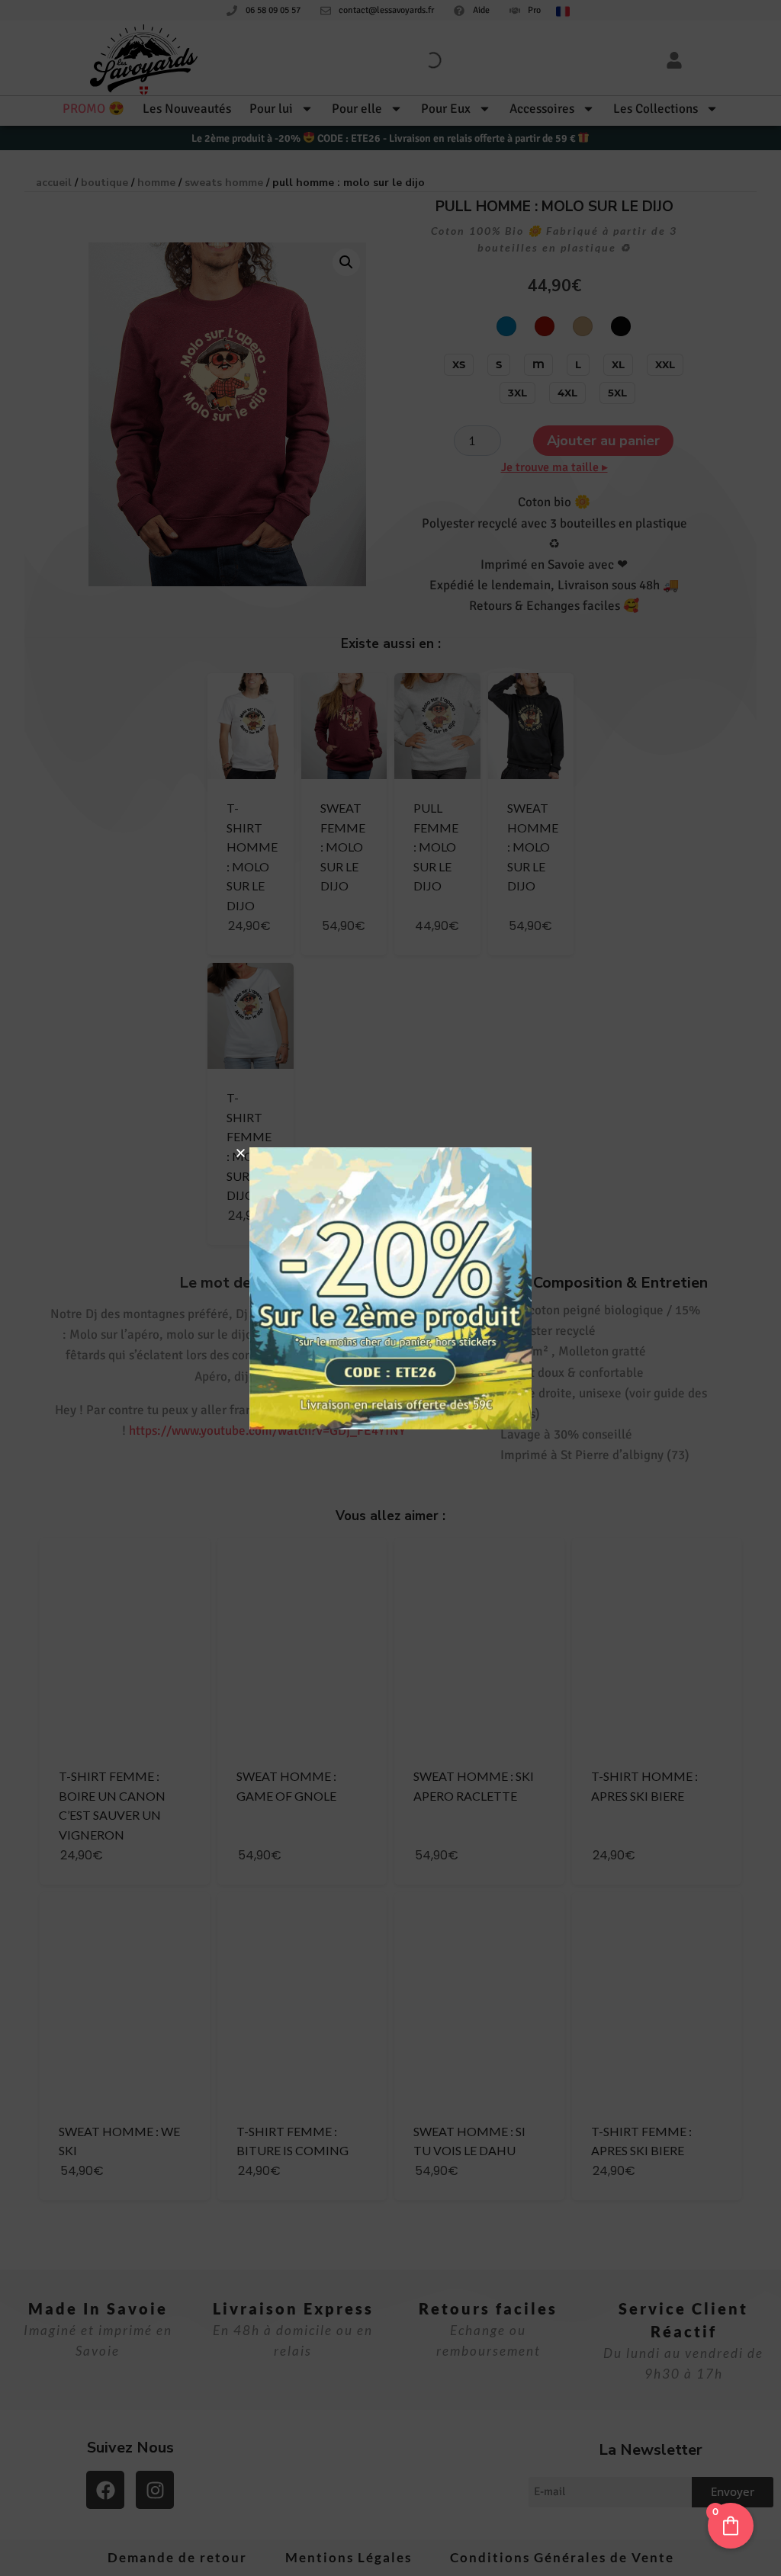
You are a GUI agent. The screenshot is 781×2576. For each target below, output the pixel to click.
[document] (390, 1288)
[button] (241, 1153)
